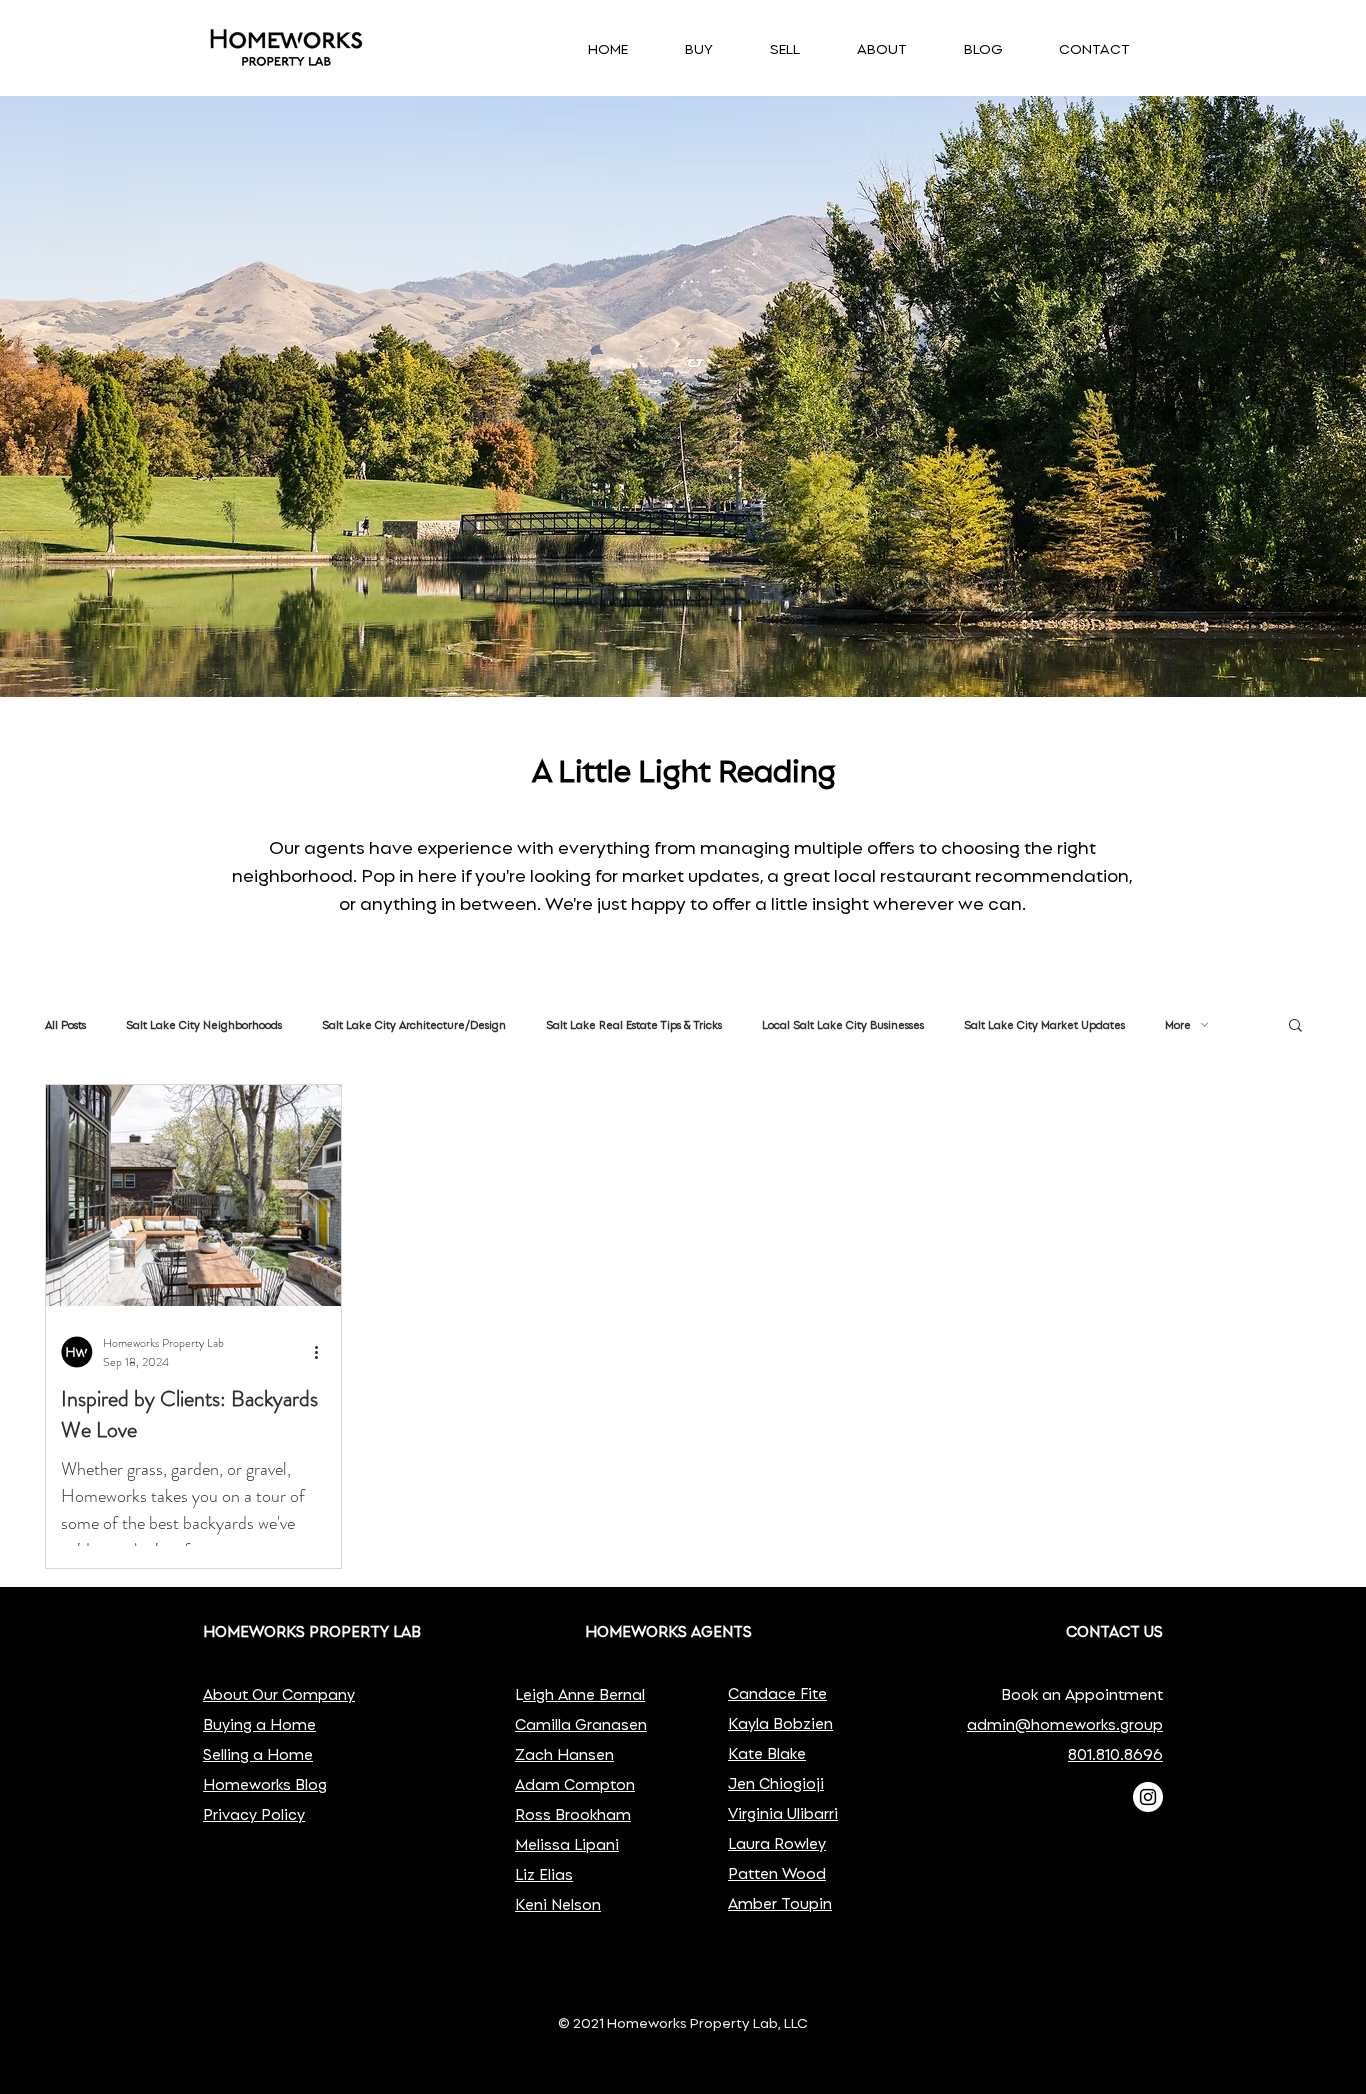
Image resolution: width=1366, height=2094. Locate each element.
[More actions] (323, 1352)
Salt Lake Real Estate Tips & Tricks (634, 1024)
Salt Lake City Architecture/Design (414, 1024)
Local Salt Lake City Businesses (843, 1024)
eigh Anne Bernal (584, 1693)
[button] (1295, 1026)
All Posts (65, 1024)
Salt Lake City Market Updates (1044, 1024)
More (1178, 1024)
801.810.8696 (1115, 1753)
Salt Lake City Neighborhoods (204, 1024)
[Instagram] (1148, 1797)
